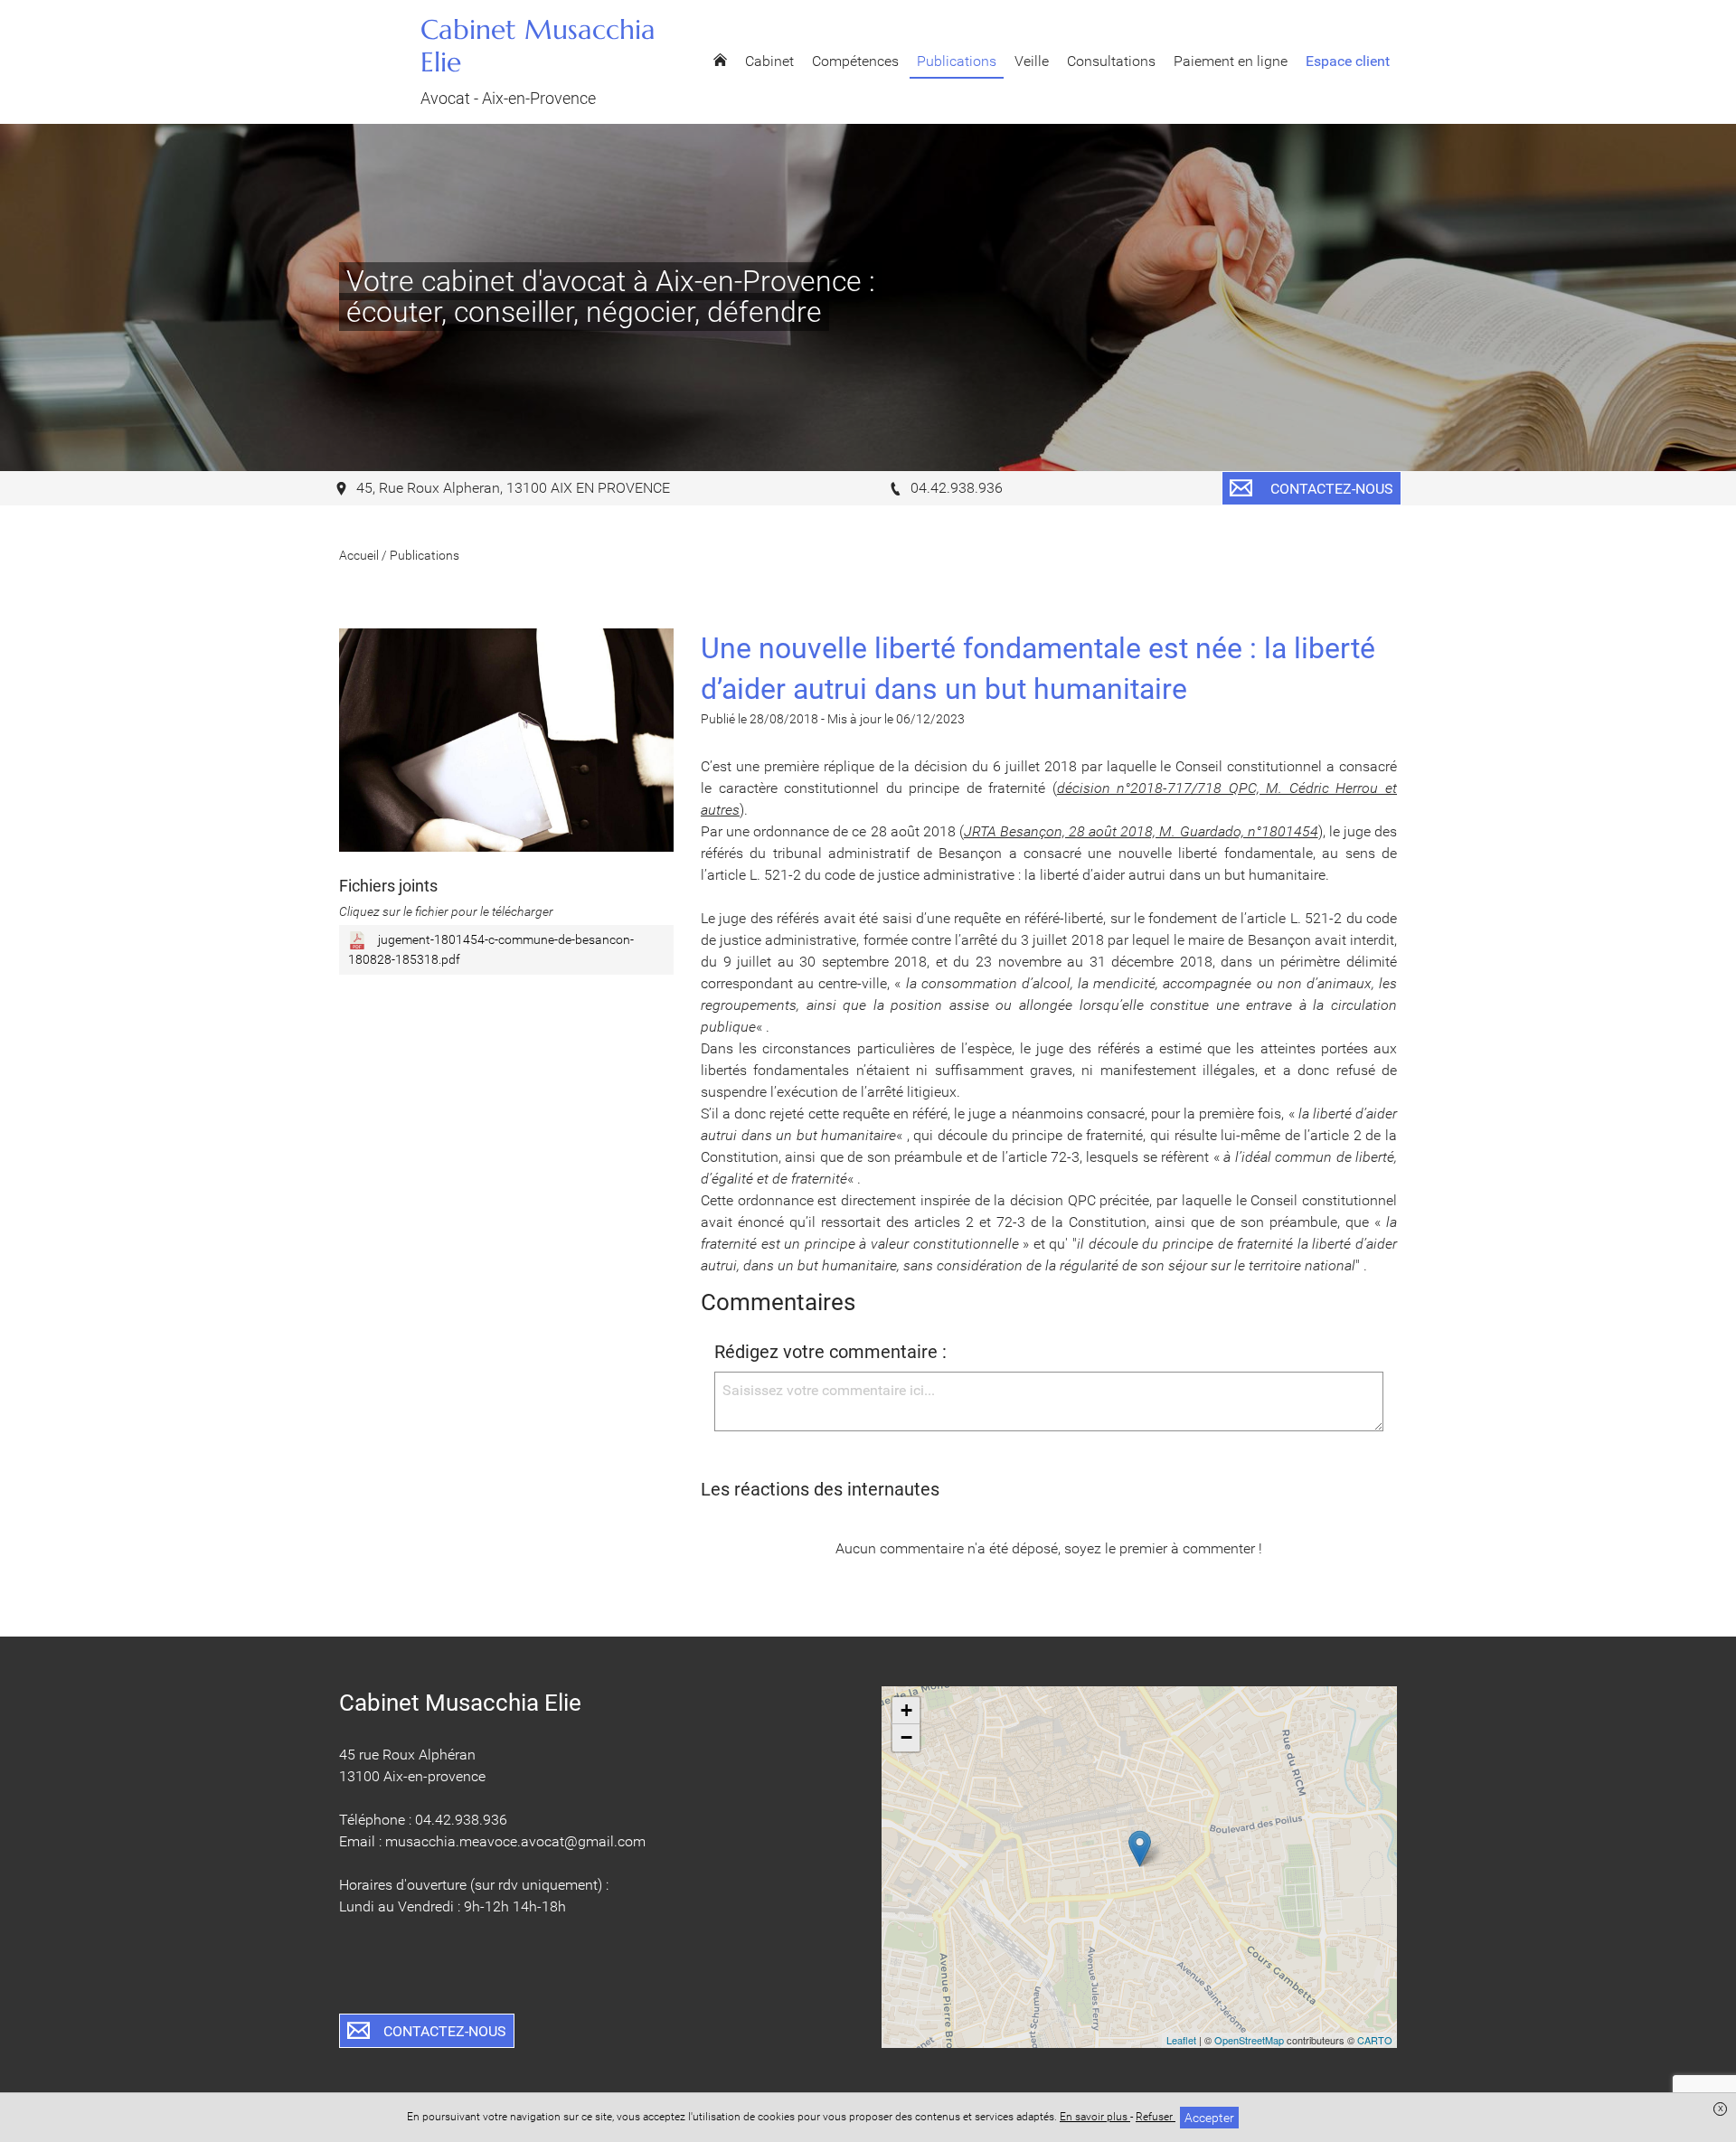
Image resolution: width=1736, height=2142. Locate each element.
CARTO (1375, 2040)
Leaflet (1181, 2040)
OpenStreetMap (1249, 2040)
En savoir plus (1095, 2117)
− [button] (906, 1737)
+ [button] (906, 1710)
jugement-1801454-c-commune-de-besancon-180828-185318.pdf (491, 949)
